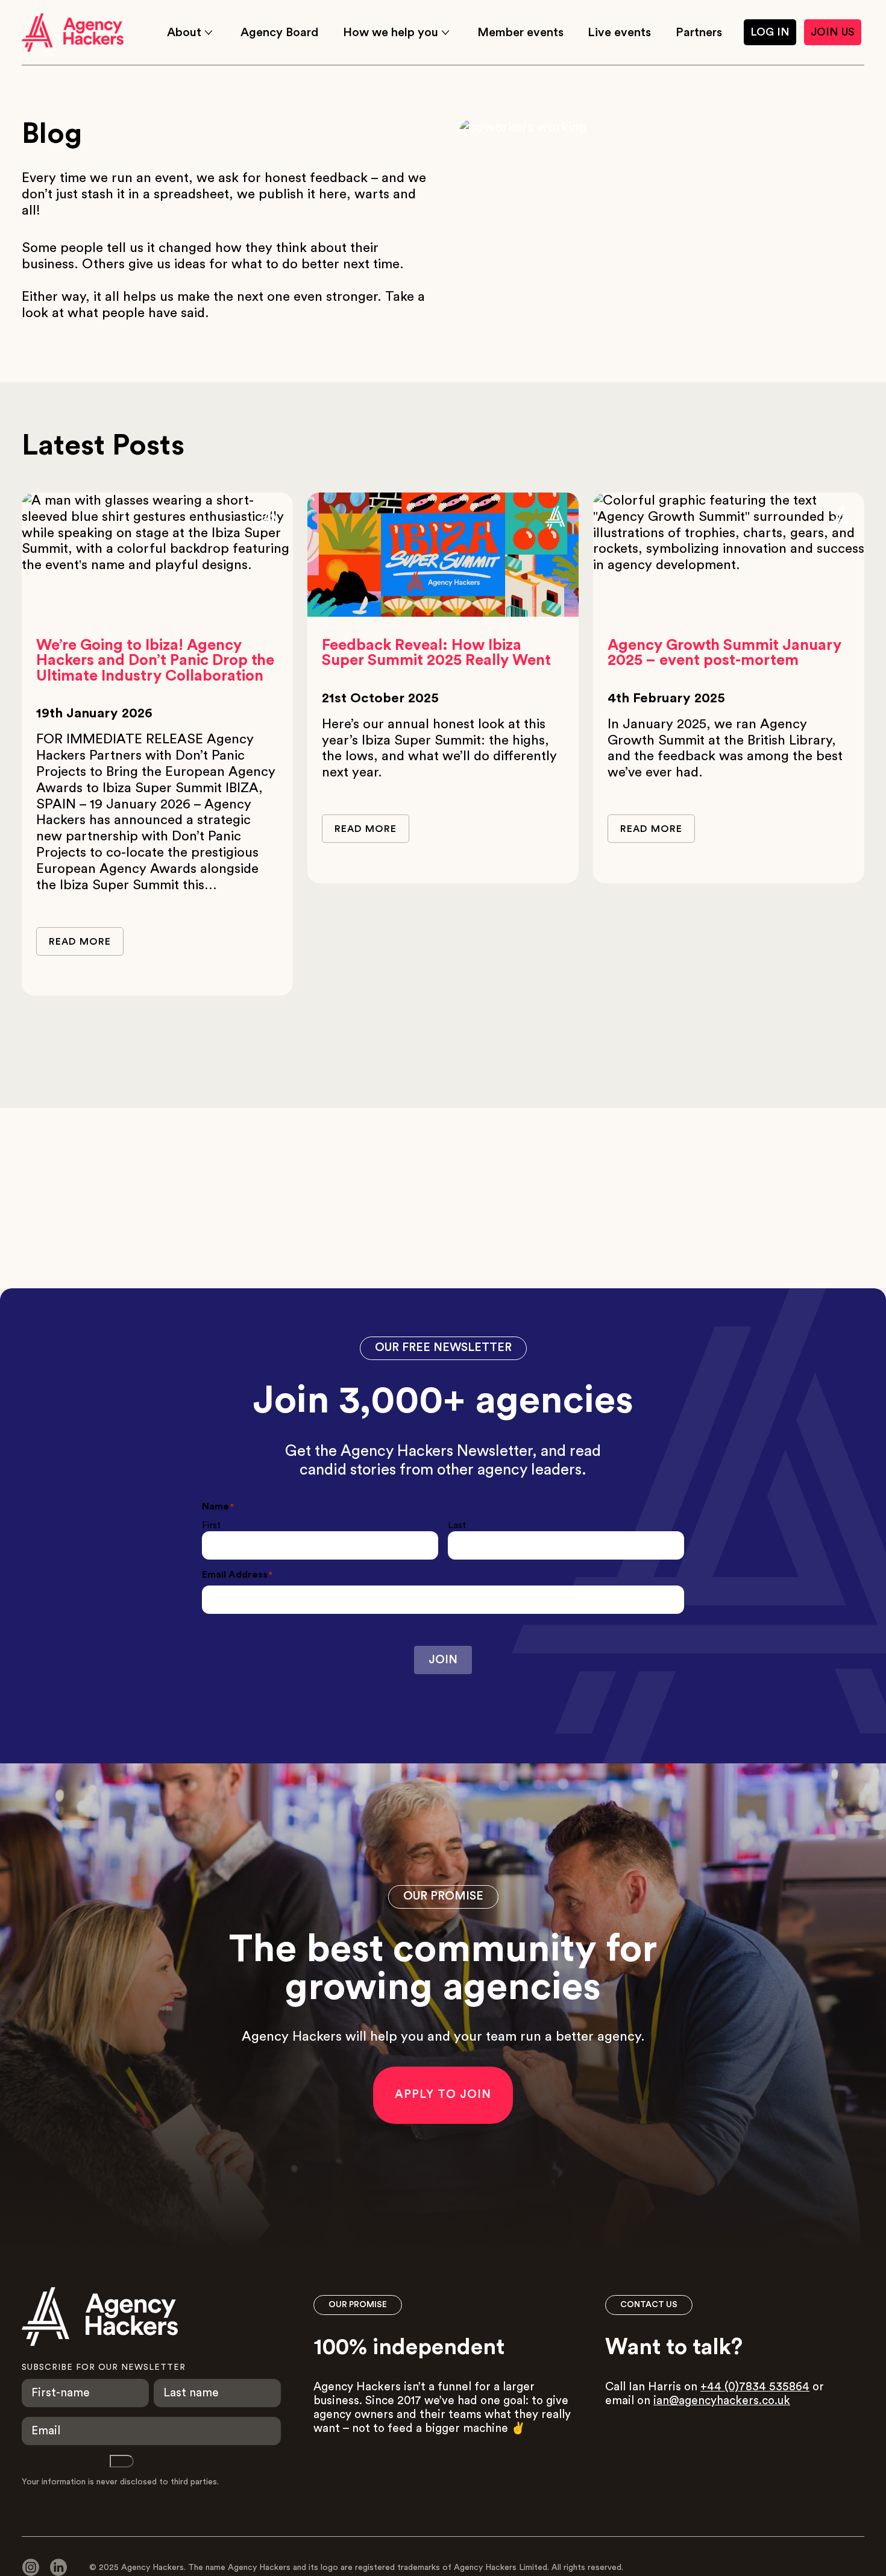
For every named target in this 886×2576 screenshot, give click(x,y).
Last (457, 1526)
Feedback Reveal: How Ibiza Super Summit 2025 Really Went (436, 653)
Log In (770, 32)
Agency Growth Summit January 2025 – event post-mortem (724, 653)
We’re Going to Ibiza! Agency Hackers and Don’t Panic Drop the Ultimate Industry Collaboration (155, 661)
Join (443, 1660)
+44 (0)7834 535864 (755, 2387)
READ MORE (80, 942)
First (211, 1526)
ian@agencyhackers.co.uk (722, 2401)
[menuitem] (191, 33)
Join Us (833, 32)
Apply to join (443, 2095)
